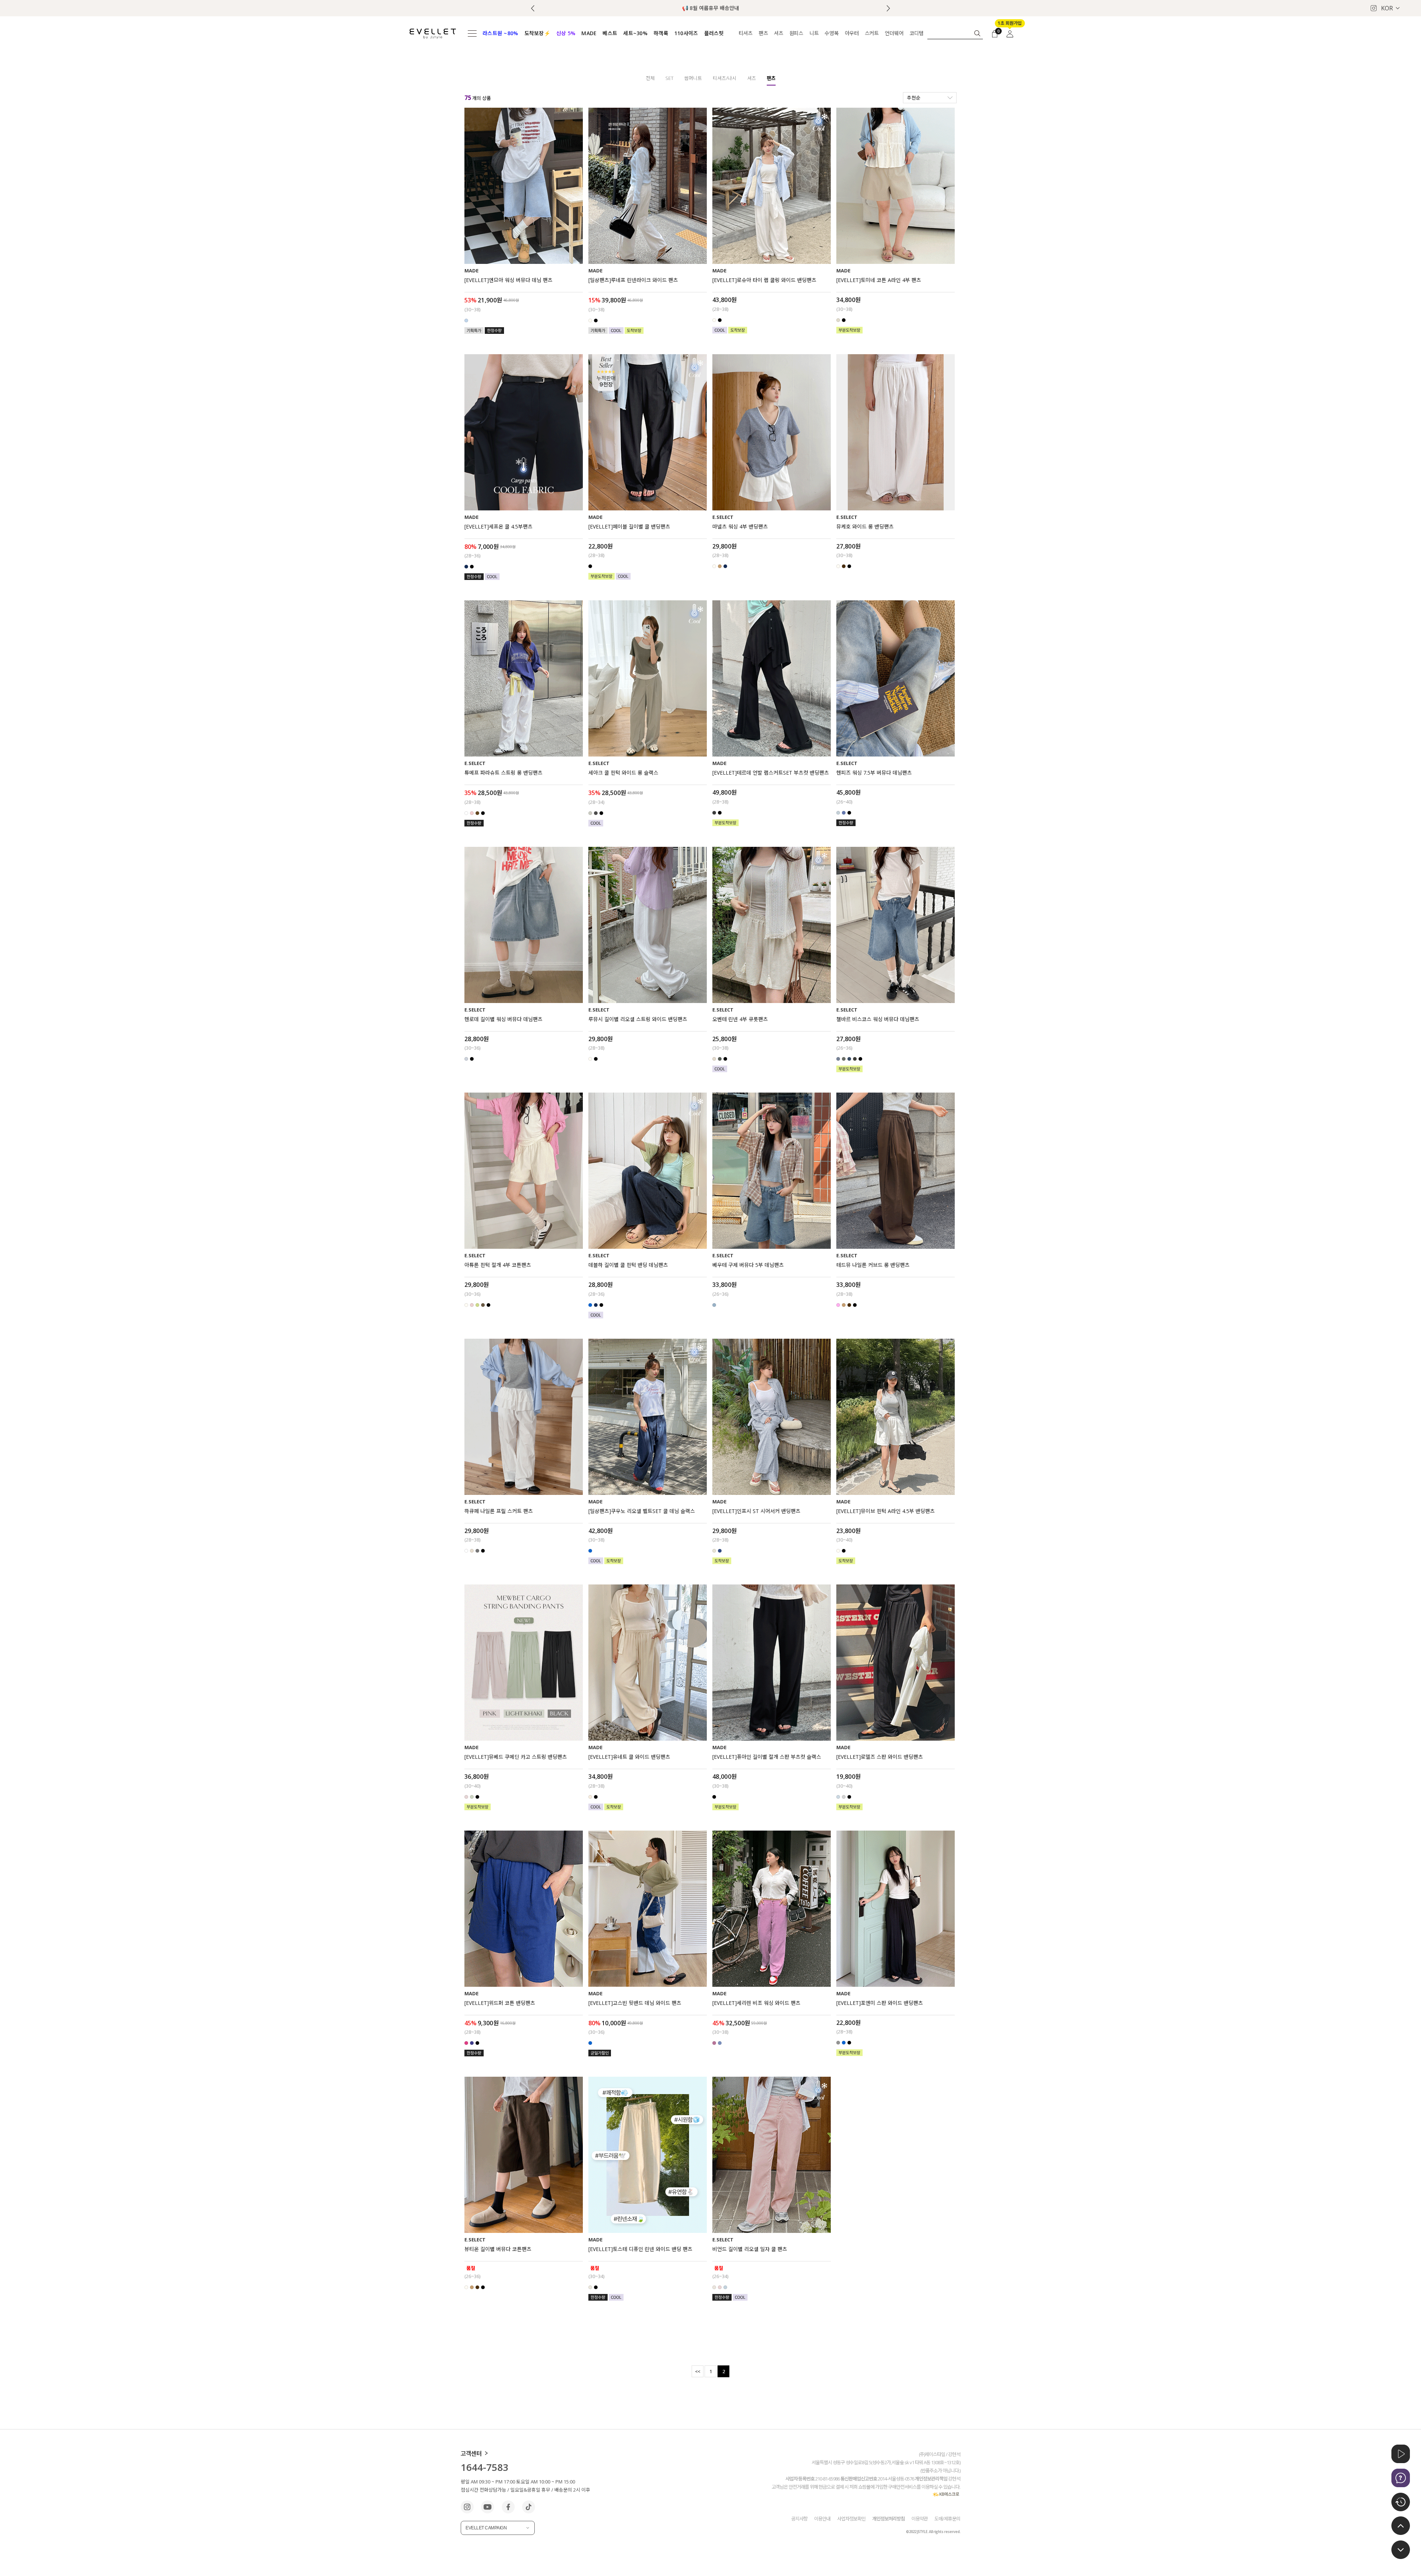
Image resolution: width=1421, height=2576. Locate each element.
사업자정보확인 (851, 2518)
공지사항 (799, 2518)
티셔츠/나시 (725, 78)
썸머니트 (693, 78)
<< (698, 2371)
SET (669, 78)
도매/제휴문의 (947, 2518)
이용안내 (822, 2518)
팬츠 (771, 78)
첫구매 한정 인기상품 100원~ (711, 8)
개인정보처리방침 (888, 2518)
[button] (888, 8)
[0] (995, 33)
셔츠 (752, 78)
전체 (650, 78)
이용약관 (920, 2518)
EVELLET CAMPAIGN (486, 2528)
